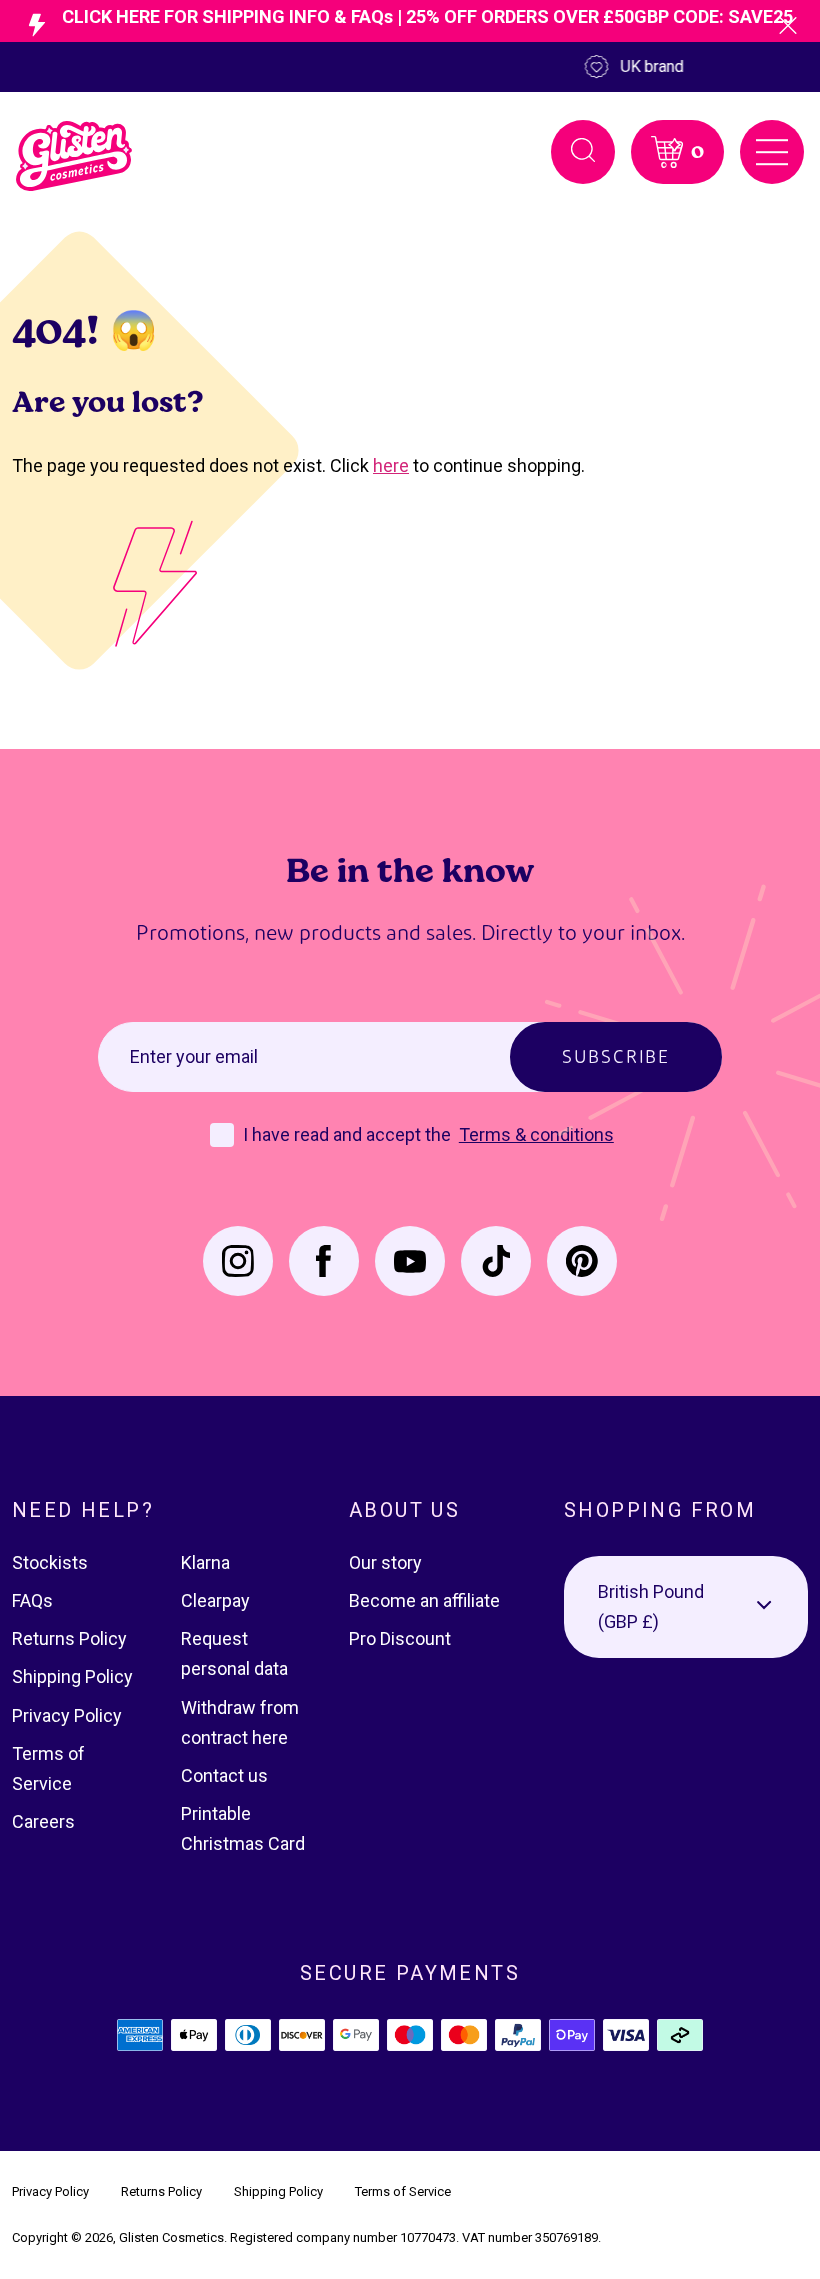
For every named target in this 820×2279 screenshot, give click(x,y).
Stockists (50, 1562)
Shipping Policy (72, 1676)
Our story (385, 1562)
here (391, 465)
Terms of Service (403, 2191)
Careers (43, 1821)
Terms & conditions (536, 1134)
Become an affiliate (424, 1600)
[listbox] (686, 1607)
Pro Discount (400, 1638)
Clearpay (215, 1600)
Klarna (205, 1562)
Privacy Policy (67, 1715)
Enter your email (194, 1056)
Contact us (224, 1775)
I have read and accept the (349, 1134)
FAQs (32, 1600)
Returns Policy (69, 1638)
